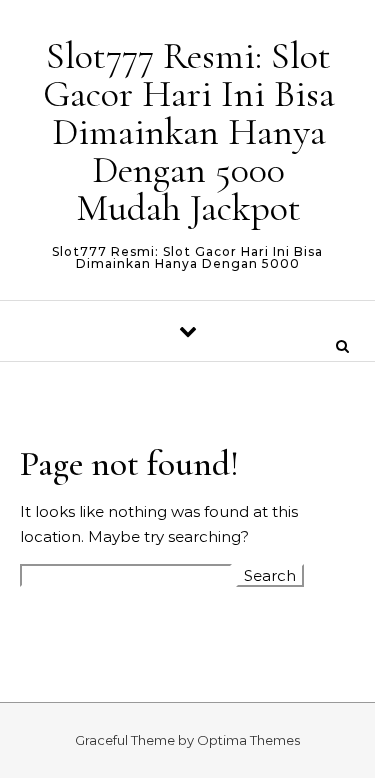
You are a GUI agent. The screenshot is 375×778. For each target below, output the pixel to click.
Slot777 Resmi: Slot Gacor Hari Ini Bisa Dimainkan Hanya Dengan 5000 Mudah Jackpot (189, 132)
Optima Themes (248, 740)
